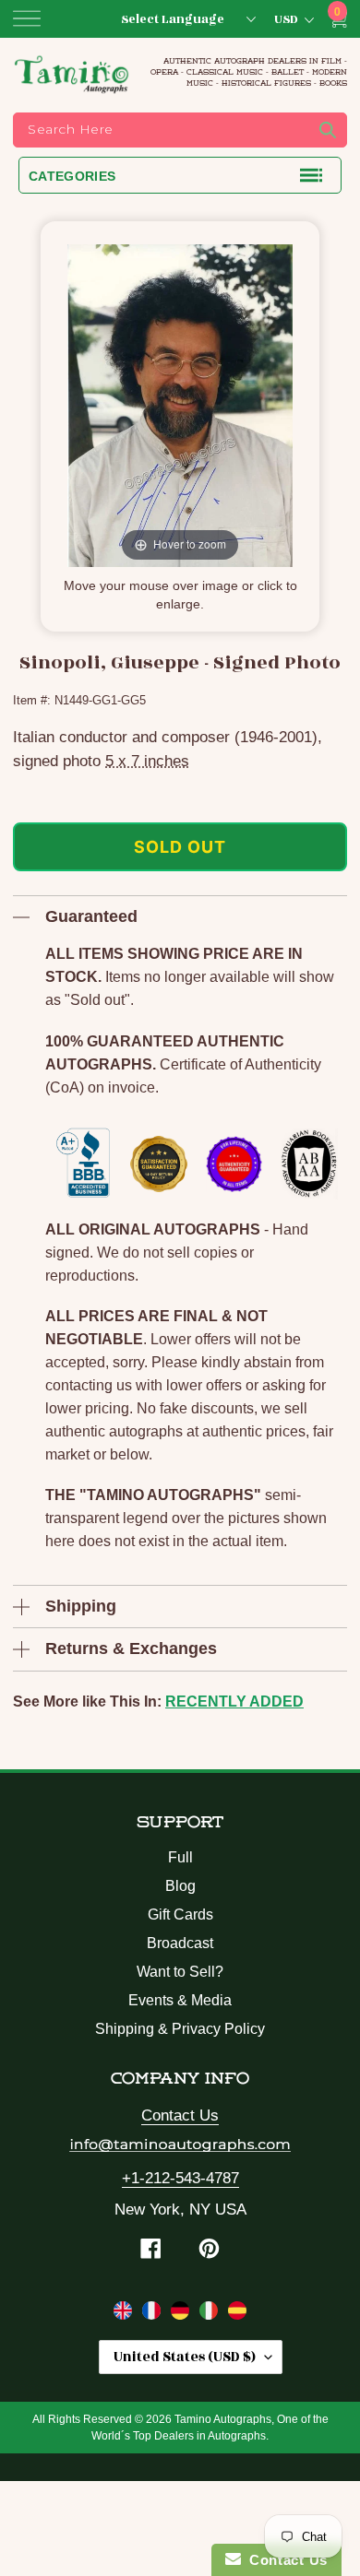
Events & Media (180, 2000)
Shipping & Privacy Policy (180, 2029)
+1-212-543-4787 (180, 2178)
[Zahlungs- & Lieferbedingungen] (182, 2314)
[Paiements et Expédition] (154, 2314)
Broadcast (180, 1943)
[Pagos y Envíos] (237, 2314)
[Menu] (27, 18)
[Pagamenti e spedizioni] (211, 2314)
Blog (180, 1886)
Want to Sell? (180, 1972)
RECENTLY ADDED (234, 1702)
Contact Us (180, 2115)
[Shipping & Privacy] (125, 2314)
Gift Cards (180, 1914)
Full (180, 1857)
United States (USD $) (185, 2357)
